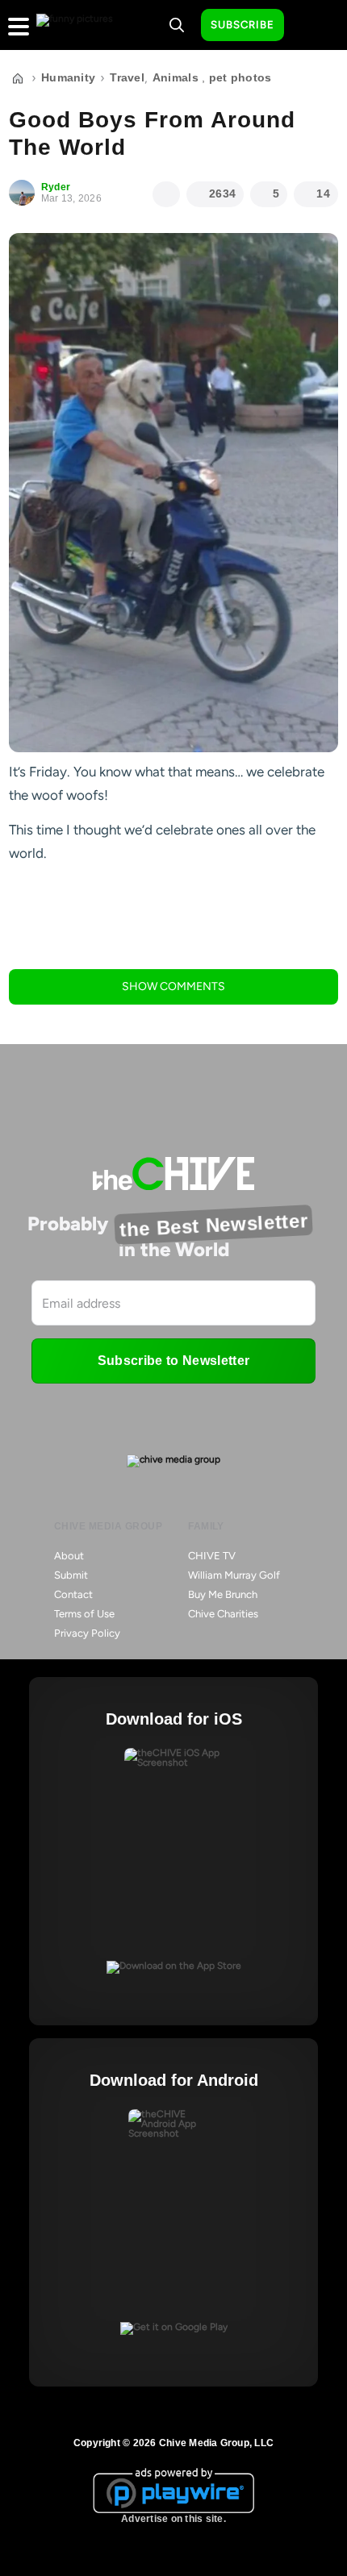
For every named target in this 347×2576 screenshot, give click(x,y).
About (69, 1556)
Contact (73, 1594)
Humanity (68, 77)
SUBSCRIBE (242, 25)
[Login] (311, 26)
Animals (176, 77)
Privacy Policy (87, 1633)
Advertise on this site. (173, 2519)
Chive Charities (223, 1614)
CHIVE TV (212, 1556)
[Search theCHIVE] (177, 25)
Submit (71, 1575)
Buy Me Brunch (223, 1594)
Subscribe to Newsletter (173, 1361)
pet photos (240, 77)
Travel (127, 77)
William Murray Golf (234, 1575)
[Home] (18, 78)
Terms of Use (84, 1614)
